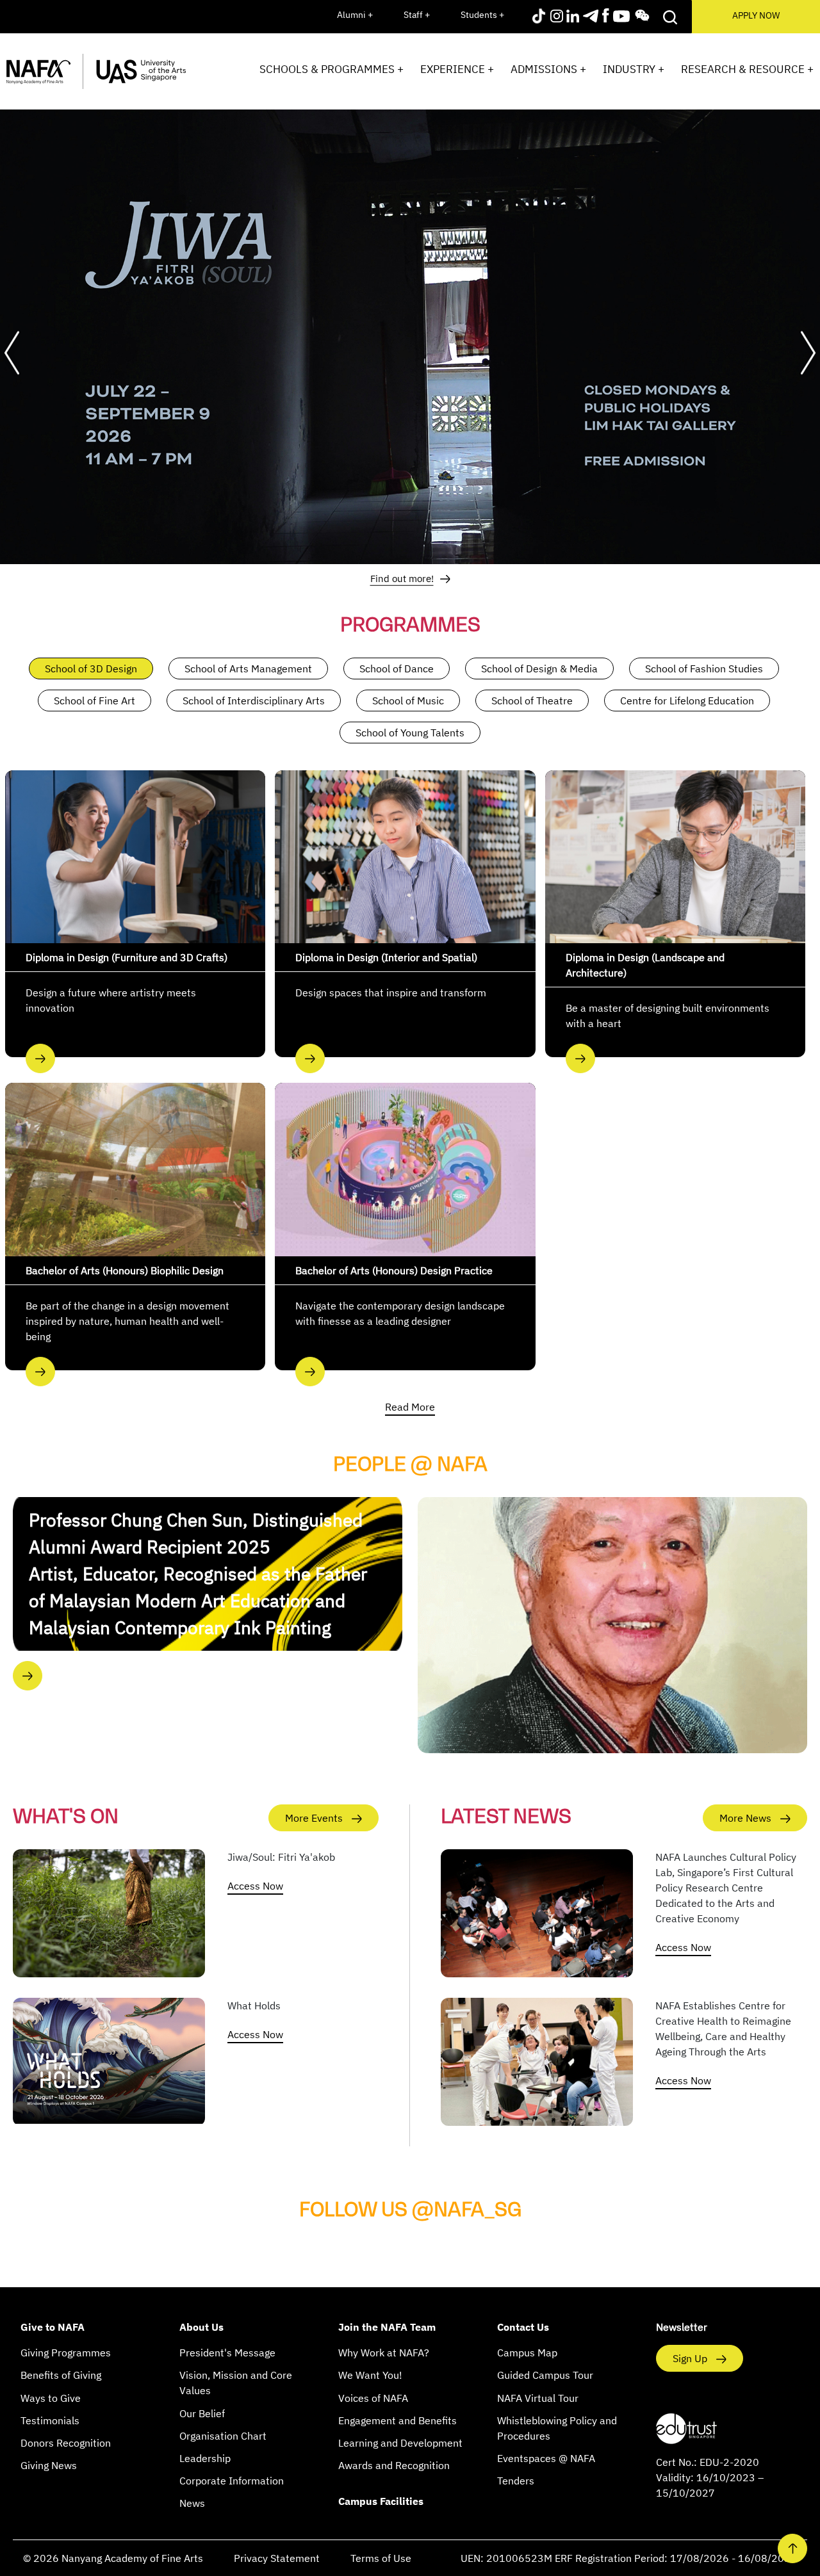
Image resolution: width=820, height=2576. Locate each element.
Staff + (417, 15)
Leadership (205, 2458)
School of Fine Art (94, 701)
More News (747, 1818)
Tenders (516, 2481)
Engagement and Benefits (398, 2420)
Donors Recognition (66, 2443)
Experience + (457, 69)
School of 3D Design (91, 668)
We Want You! (370, 2375)
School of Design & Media (539, 668)
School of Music (408, 701)
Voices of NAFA (373, 2398)
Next (808, 353)
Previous (12, 353)
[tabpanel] (410, 334)
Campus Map (527, 2353)
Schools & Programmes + (332, 69)
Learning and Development (400, 2443)
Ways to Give (51, 2398)
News (192, 2503)
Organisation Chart (223, 2436)
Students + (482, 15)
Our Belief (202, 2413)
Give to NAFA (53, 2327)
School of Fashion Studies (704, 668)
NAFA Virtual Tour (538, 2398)
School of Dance (397, 668)
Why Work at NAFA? (384, 2353)
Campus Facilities (381, 2501)
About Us (201, 2327)
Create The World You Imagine (406, 578)
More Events (315, 1818)
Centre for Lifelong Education (687, 701)
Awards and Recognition (394, 2465)
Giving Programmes (66, 2353)
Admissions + (548, 69)
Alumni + (355, 15)
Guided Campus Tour (545, 2375)
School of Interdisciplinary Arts (254, 701)
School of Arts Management (248, 668)
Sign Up (691, 2358)
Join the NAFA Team (387, 2327)
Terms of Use (381, 2558)
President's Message (227, 2353)
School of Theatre (532, 701)
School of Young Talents (410, 733)
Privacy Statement (277, 2558)
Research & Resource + (747, 69)
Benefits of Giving (61, 2375)
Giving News (49, 2465)
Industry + (634, 69)
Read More (410, 1407)
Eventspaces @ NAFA (546, 2458)
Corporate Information (232, 2481)
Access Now (255, 1886)
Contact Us (523, 2327)
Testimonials (50, 2420)
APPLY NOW (756, 15)
